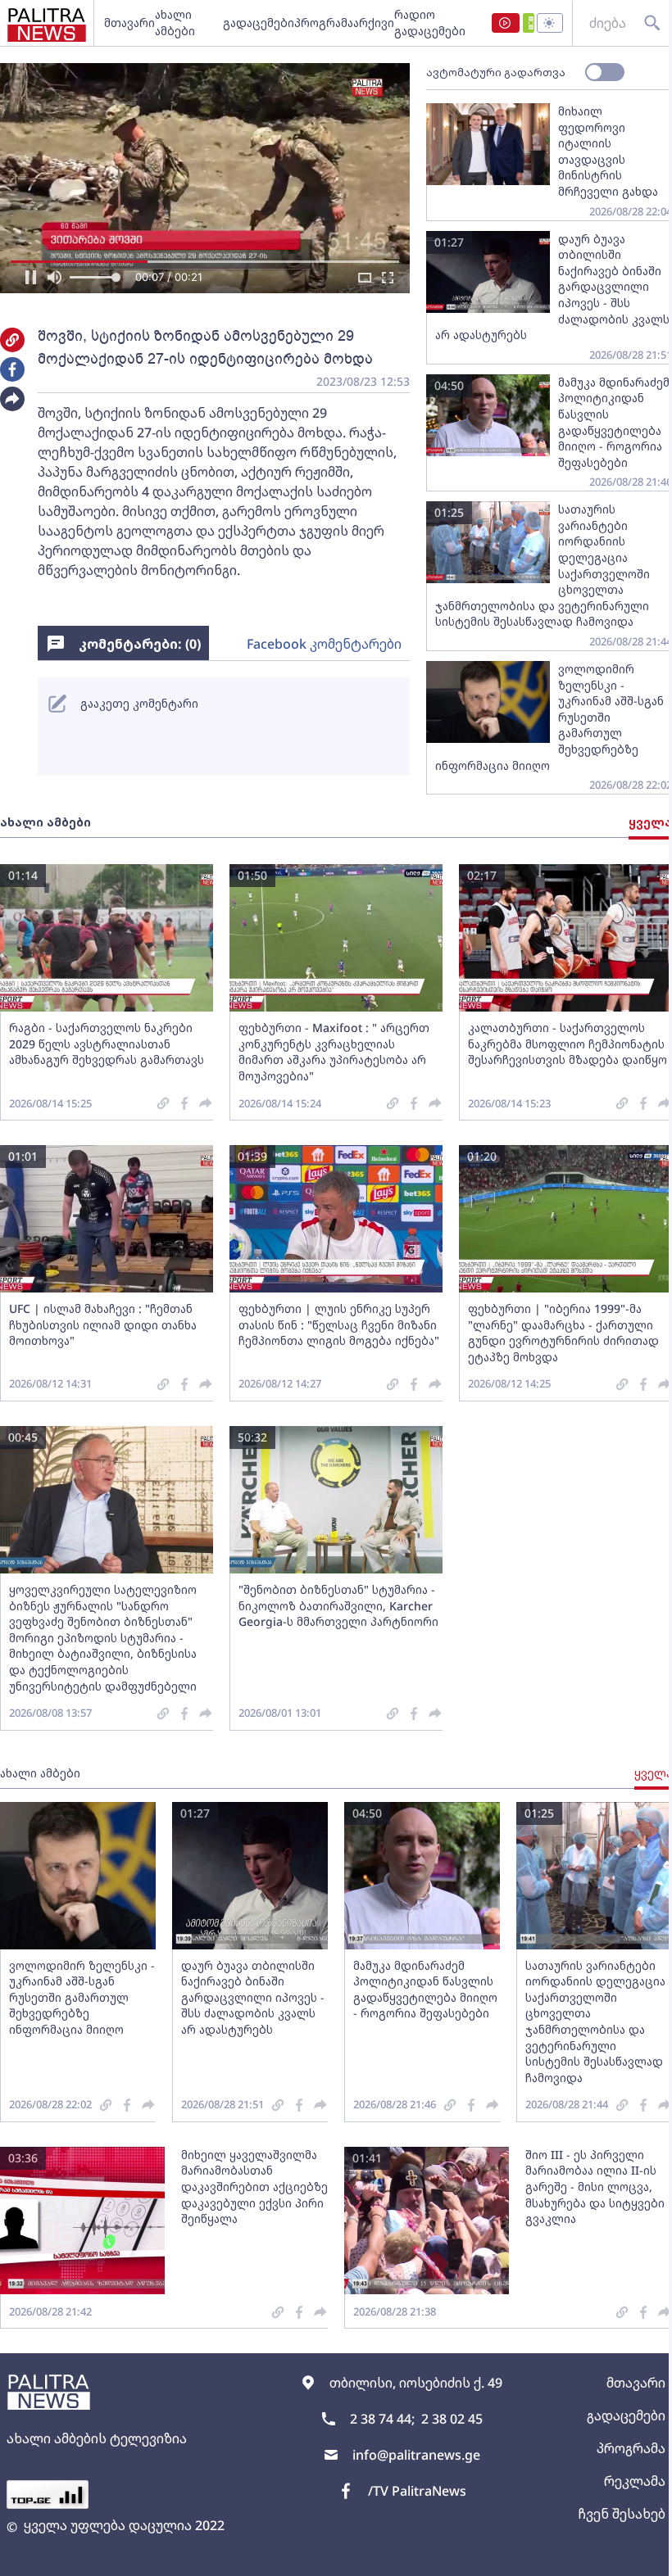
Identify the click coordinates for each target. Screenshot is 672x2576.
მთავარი (129, 23)
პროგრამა (324, 23)
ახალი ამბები (175, 23)
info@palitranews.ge (416, 2455)
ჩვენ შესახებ (622, 2514)
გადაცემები (259, 23)
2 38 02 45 (452, 2419)
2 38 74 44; (382, 2419)
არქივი (374, 23)
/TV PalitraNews (417, 2491)
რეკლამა (635, 2481)
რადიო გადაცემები (430, 23)
